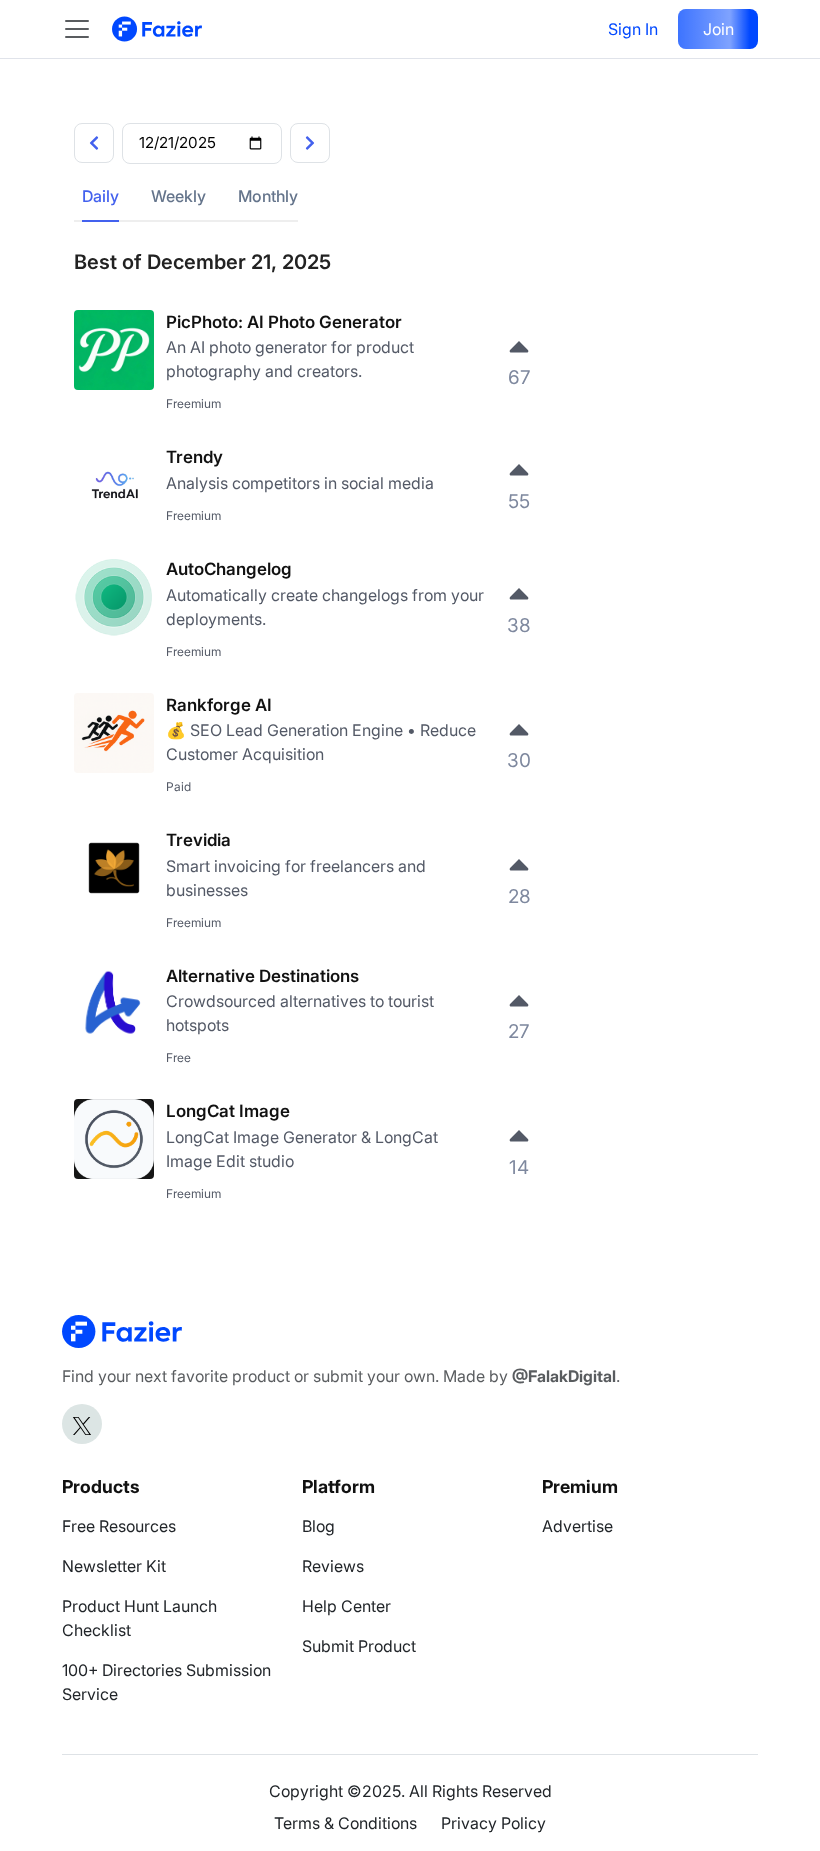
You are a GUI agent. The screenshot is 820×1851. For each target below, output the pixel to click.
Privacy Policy (493, 1823)
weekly (178, 196)
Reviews (333, 1566)
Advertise (577, 1526)
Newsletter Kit (114, 1566)
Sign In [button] (633, 29)
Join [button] (718, 29)
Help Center (346, 1606)
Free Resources (119, 1526)
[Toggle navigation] (87, 29)
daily (100, 196)
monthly (268, 196)
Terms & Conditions (345, 1823)
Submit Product (359, 1646)
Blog (318, 1526)
